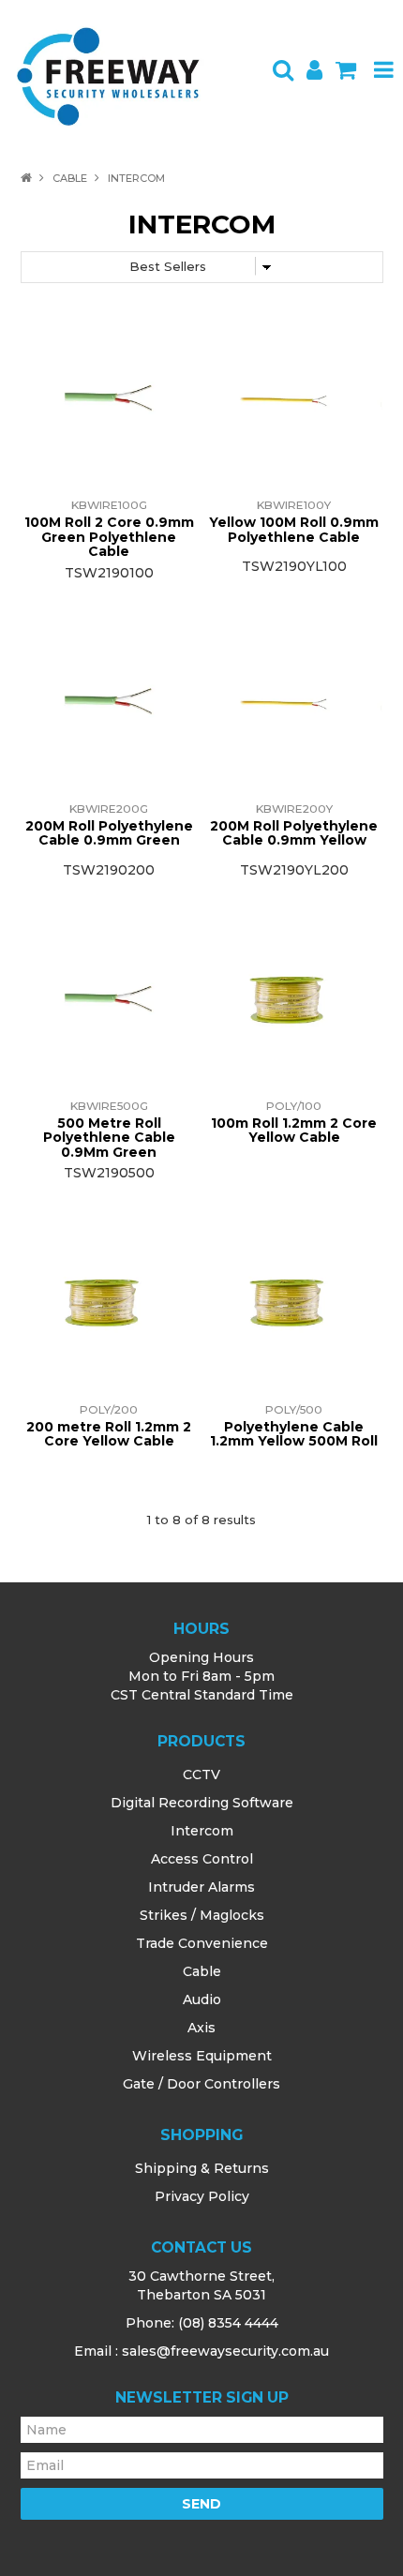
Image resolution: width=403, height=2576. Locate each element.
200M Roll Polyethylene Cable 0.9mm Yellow (294, 833)
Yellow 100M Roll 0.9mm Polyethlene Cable (294, 529)
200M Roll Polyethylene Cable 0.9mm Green (109, 833)
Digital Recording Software (202, 1803)
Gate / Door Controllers (201, 2084)
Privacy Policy (202, 2196)
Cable (70, 178)
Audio (202, 1999)
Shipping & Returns (202, 2168)
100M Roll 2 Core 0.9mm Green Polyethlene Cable (109, 537)
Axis (201, 2028)
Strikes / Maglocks (202, 1915)
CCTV (201, 1775)
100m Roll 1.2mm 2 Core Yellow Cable (294, 1130)
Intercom (202, 1831)
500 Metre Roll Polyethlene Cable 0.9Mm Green (109, 1138)
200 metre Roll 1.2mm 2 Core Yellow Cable (109, 1434)
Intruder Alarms (201, 1887)
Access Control (202, 1859)
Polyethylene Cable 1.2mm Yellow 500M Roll (294, 1434)
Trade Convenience (202, 1943)
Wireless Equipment (202, 2056)
